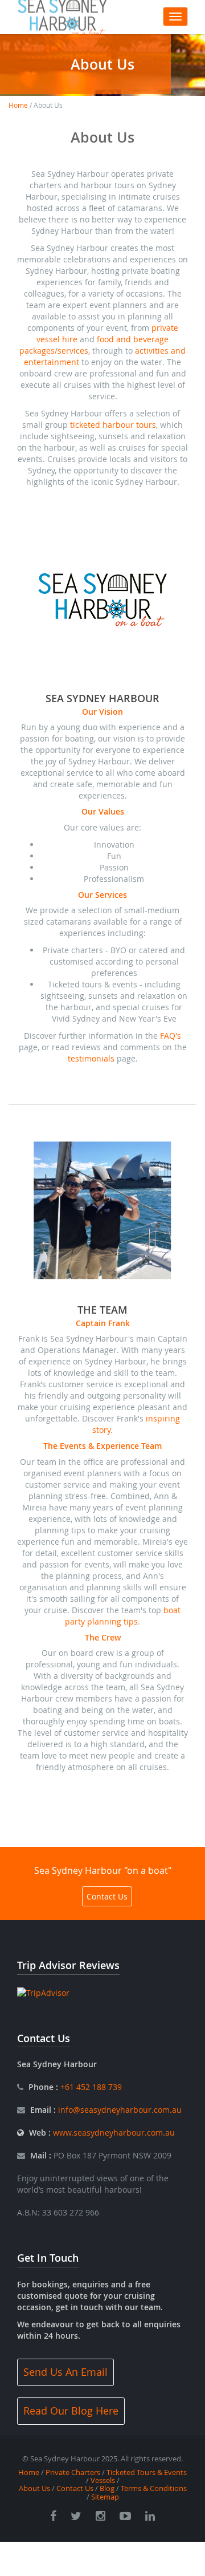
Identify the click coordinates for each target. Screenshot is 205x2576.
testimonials (91, 1058)
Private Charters (73, 2472)
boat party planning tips (123, 1616)
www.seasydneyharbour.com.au (114, 2133)
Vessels (103, 2480)
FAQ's (171, 1036)
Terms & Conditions (154, 2488)
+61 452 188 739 (90, 2087)
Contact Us (107, 1896)
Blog (107, 2488)
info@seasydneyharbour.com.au (120, 2110)
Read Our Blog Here (71, 2411)
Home (18, 105)
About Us (34, 2488)
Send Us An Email (65, 2372)
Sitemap (105, 2497)
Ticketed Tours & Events (147, 2472)
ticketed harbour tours (113, 425)
